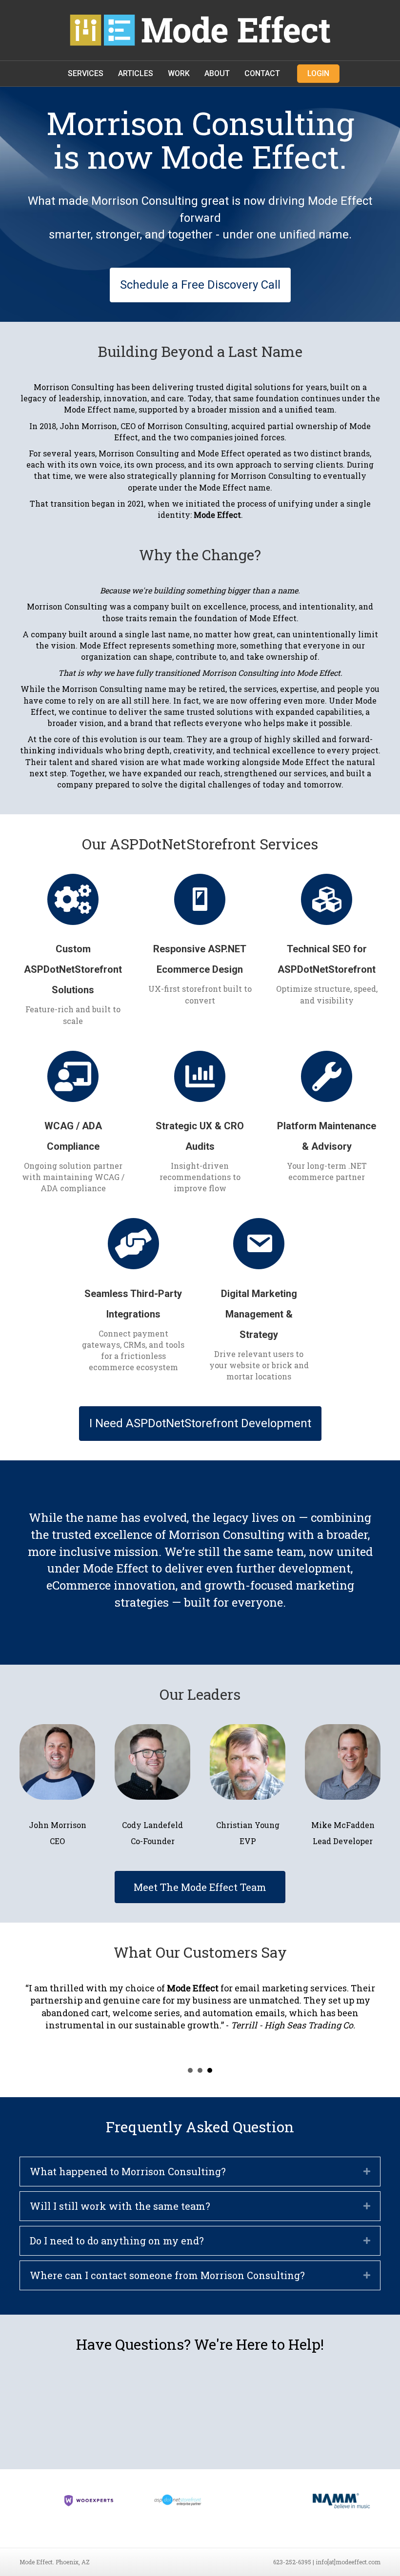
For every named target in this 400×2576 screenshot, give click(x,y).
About (217, 73)
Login (318, 73)
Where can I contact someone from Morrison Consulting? (167, 2285)
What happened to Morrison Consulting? (128, 2181)
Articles (136, 73)
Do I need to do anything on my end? (117, 2250)
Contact (262, 73)
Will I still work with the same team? (120, 2216)
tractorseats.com (78, 2000)
